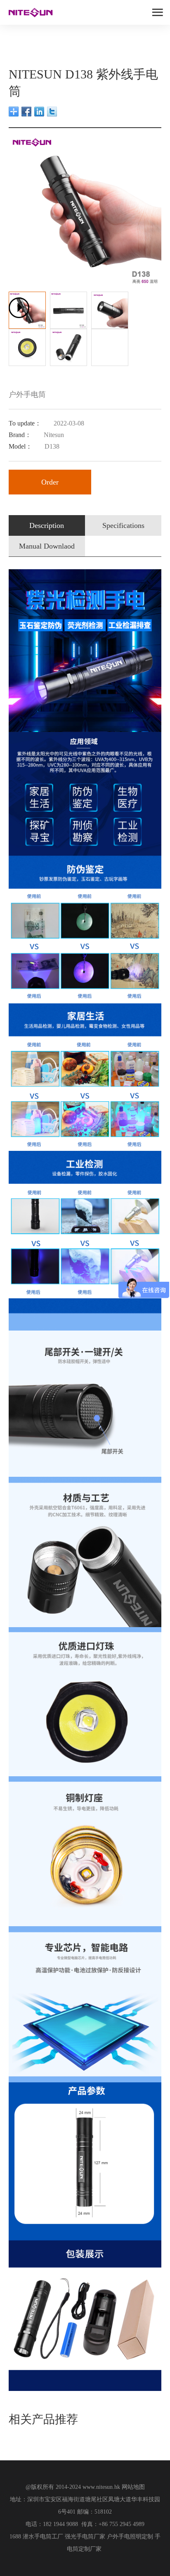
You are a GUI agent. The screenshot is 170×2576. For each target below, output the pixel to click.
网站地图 (133, 2487)
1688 (15, 2537)
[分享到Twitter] (52, 112)
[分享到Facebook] (27, 112)
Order (50, 482)
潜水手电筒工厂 (43, 2537)
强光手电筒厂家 (85, 2537)
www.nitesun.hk (101, 2487)
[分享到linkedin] (39, 112)
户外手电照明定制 (130, 2537)
